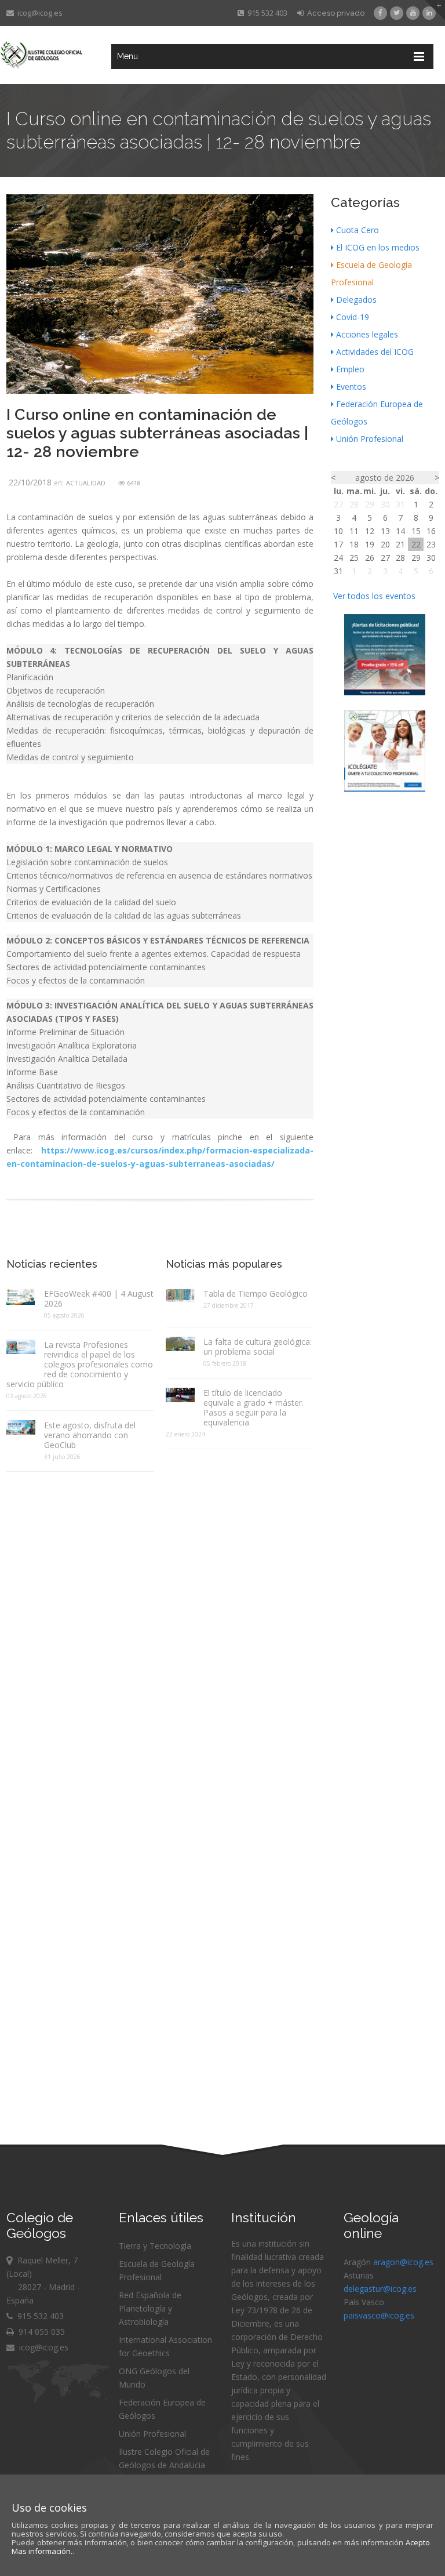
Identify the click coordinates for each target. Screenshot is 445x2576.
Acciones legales (367, 334)
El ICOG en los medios (378, 247)
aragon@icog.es (403, 2262)
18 (354, 544)
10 (338, 531)
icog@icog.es (38, 13)
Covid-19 (353, 317)
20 (385, 544)
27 (338, 504)
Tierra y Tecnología (155, 2246)
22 (416, 544)
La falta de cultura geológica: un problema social (258, 1347)
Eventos (351, 387)
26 (370, 558)
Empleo (350, 369)
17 (338, 544)
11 (354, 531)
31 (400, 504)
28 (354, 504)
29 (370, 504)
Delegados (356, 300)
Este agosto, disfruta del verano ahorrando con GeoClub (90, 1435)
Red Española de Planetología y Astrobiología (150, 2308)
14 (400, 531)
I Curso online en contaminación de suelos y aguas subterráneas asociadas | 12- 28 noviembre (157, 433)
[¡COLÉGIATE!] (385, 788)
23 (431, 544)
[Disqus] (160, 1626)
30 (385, 504)
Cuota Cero (358, 230)
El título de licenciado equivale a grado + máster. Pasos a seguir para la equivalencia (253, 1407)
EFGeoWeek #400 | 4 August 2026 (99, 1298)
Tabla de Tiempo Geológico (256, 1294)
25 (354, 558)
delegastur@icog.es (380, 2289)
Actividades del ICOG (375, 352)
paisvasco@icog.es (379, 2315)
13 (385, 531)
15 (416, 531)
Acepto (418, 2542)
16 (431, 531)
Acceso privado (334, 13)
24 (338, 558)
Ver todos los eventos (374, 596)
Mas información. (42, 2551)
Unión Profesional (370, 439)
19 (370, 544)
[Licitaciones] (385, 692)
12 (370, 531)
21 (400, 544)
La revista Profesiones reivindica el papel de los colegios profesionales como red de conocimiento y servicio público (80, 1364)
